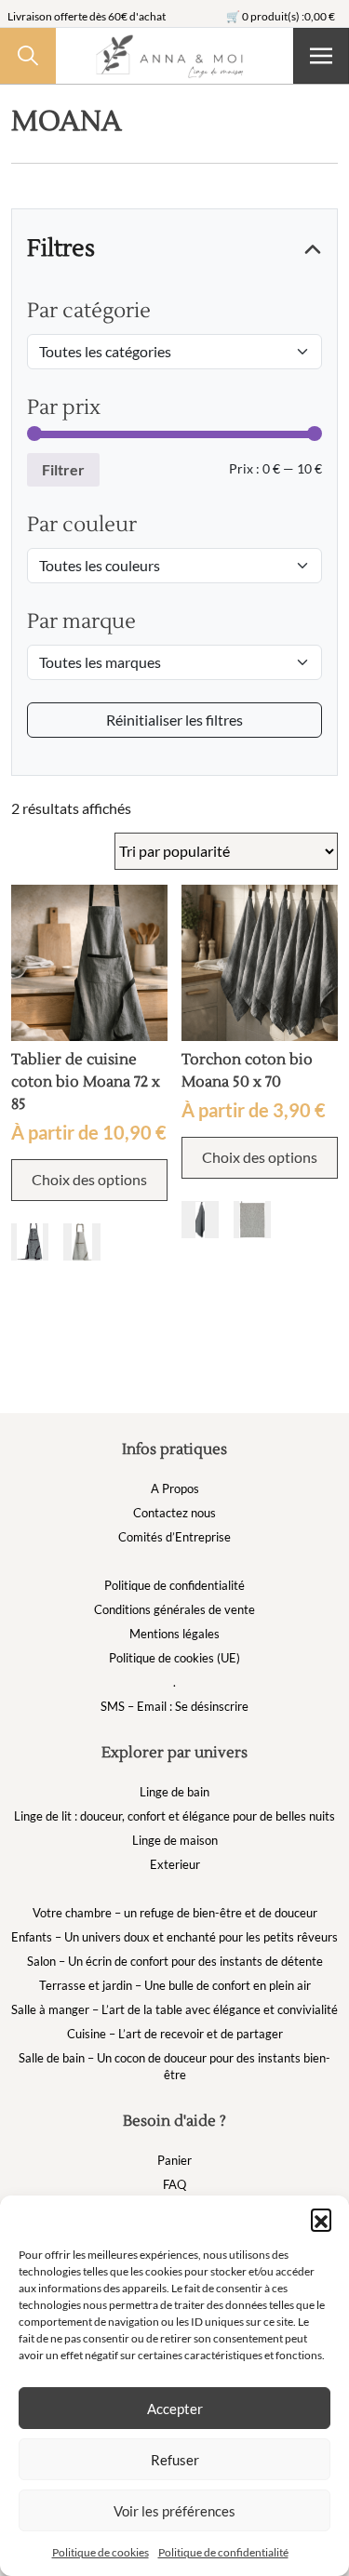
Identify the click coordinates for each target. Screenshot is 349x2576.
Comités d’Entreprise (174, 1537)
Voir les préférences (174, 2511)
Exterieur (175, 1864)
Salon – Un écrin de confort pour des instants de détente (175, 1961)
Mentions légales (174, 1634)
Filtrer (63, 469)
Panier (174, 2160)
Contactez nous (174, 1513)
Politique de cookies (101, 2552)
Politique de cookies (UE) (174, 1658)
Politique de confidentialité (223, 2552)
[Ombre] (30, 1242)
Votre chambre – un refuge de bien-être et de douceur (175, 1913)
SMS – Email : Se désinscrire (174, 1706)
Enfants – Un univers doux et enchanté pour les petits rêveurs (174, 1937)
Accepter (175, 2409)
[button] (321, 2219)
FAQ (174, 2184)
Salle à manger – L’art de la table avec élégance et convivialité (174, 2009)
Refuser (175, 2460)
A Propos (175, 1488)
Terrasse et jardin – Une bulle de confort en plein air (175, 1985)
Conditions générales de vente (174, 1609)
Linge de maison (175, 1840)
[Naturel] (82, 1242)
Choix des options (89, 1179)
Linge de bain (174, 1792)
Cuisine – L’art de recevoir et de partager (175, 2034)
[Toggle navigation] (321, 56)
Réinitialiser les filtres (174, 720)
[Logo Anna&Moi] (174, 56)
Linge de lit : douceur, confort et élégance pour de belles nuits (174, 1816)
